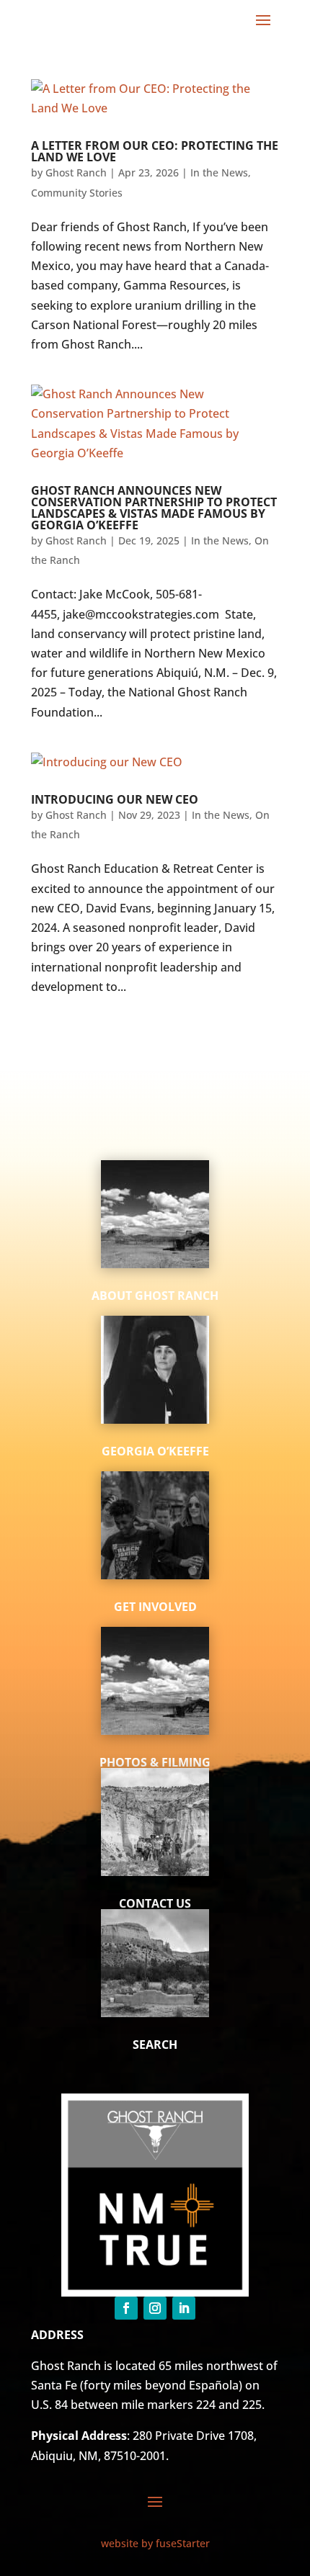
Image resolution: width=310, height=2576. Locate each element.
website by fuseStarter (155, 2543)
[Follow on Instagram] (155, 2308)
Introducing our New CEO (115, 799)
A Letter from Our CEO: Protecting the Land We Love (155, 151)
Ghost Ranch (76, 172)
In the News (219, 172)
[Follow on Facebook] (126, 2308)
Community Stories (77, 193)
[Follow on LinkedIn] (184, 2308)
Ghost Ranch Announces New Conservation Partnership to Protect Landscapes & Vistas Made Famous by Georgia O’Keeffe (154, 508)
